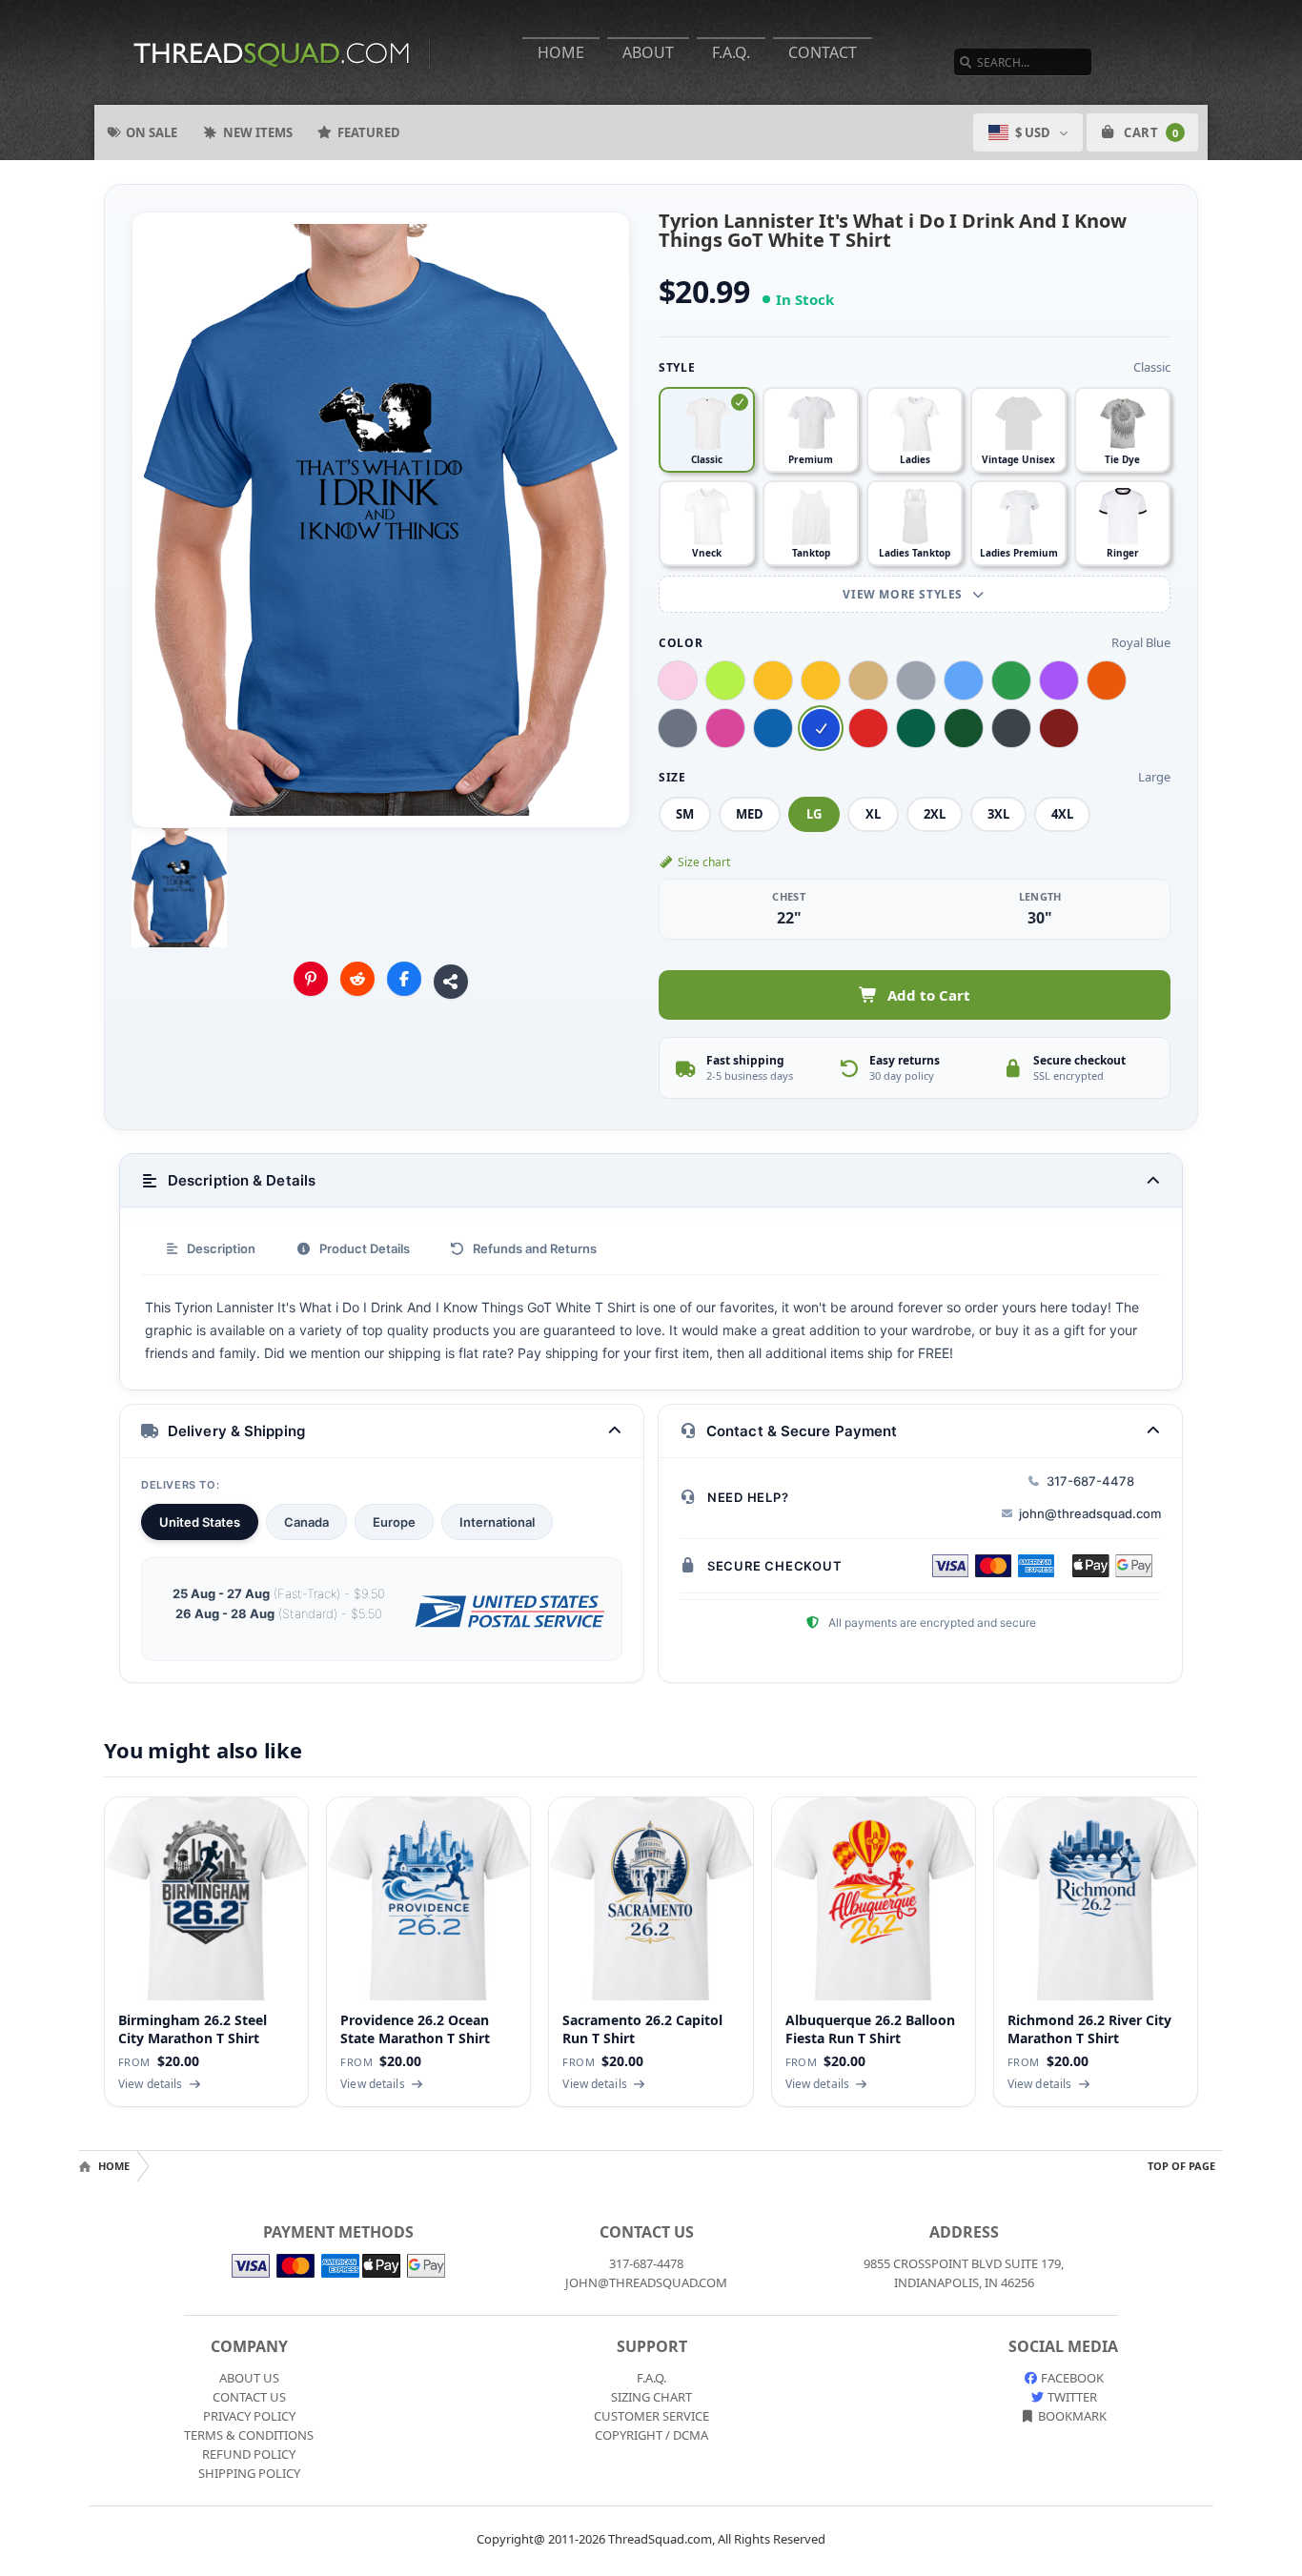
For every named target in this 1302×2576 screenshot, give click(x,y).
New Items (258, 132)
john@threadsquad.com (1090, 1513)
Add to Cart (929, 995)
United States (200, 1522)
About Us (249, 2378)
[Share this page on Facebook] (404, 979)
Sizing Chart (651, 2397)
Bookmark (1071, 2416)
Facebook (1071, 2378)
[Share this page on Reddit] (357, 979)
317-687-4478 (1090, 1481)
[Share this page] (451, 982)
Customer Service (651, 2416)
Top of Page (1181, 2166)
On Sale (152, 132)
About (648, 52)
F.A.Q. (731, 52)
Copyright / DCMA (651, 2435)
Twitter (1071, 2397)
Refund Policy (249, 2454)
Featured (369, 132)
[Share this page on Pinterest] (311, 979)
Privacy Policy (249, 2416)
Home (561, 52)
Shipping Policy (249, 2473)
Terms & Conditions (249, 2435)
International (497, 1522)
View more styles (904, 594)
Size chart (704, 862)
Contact (823, 52)
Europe (394, 1522)
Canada (306, 1522)
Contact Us (249, 2397)
